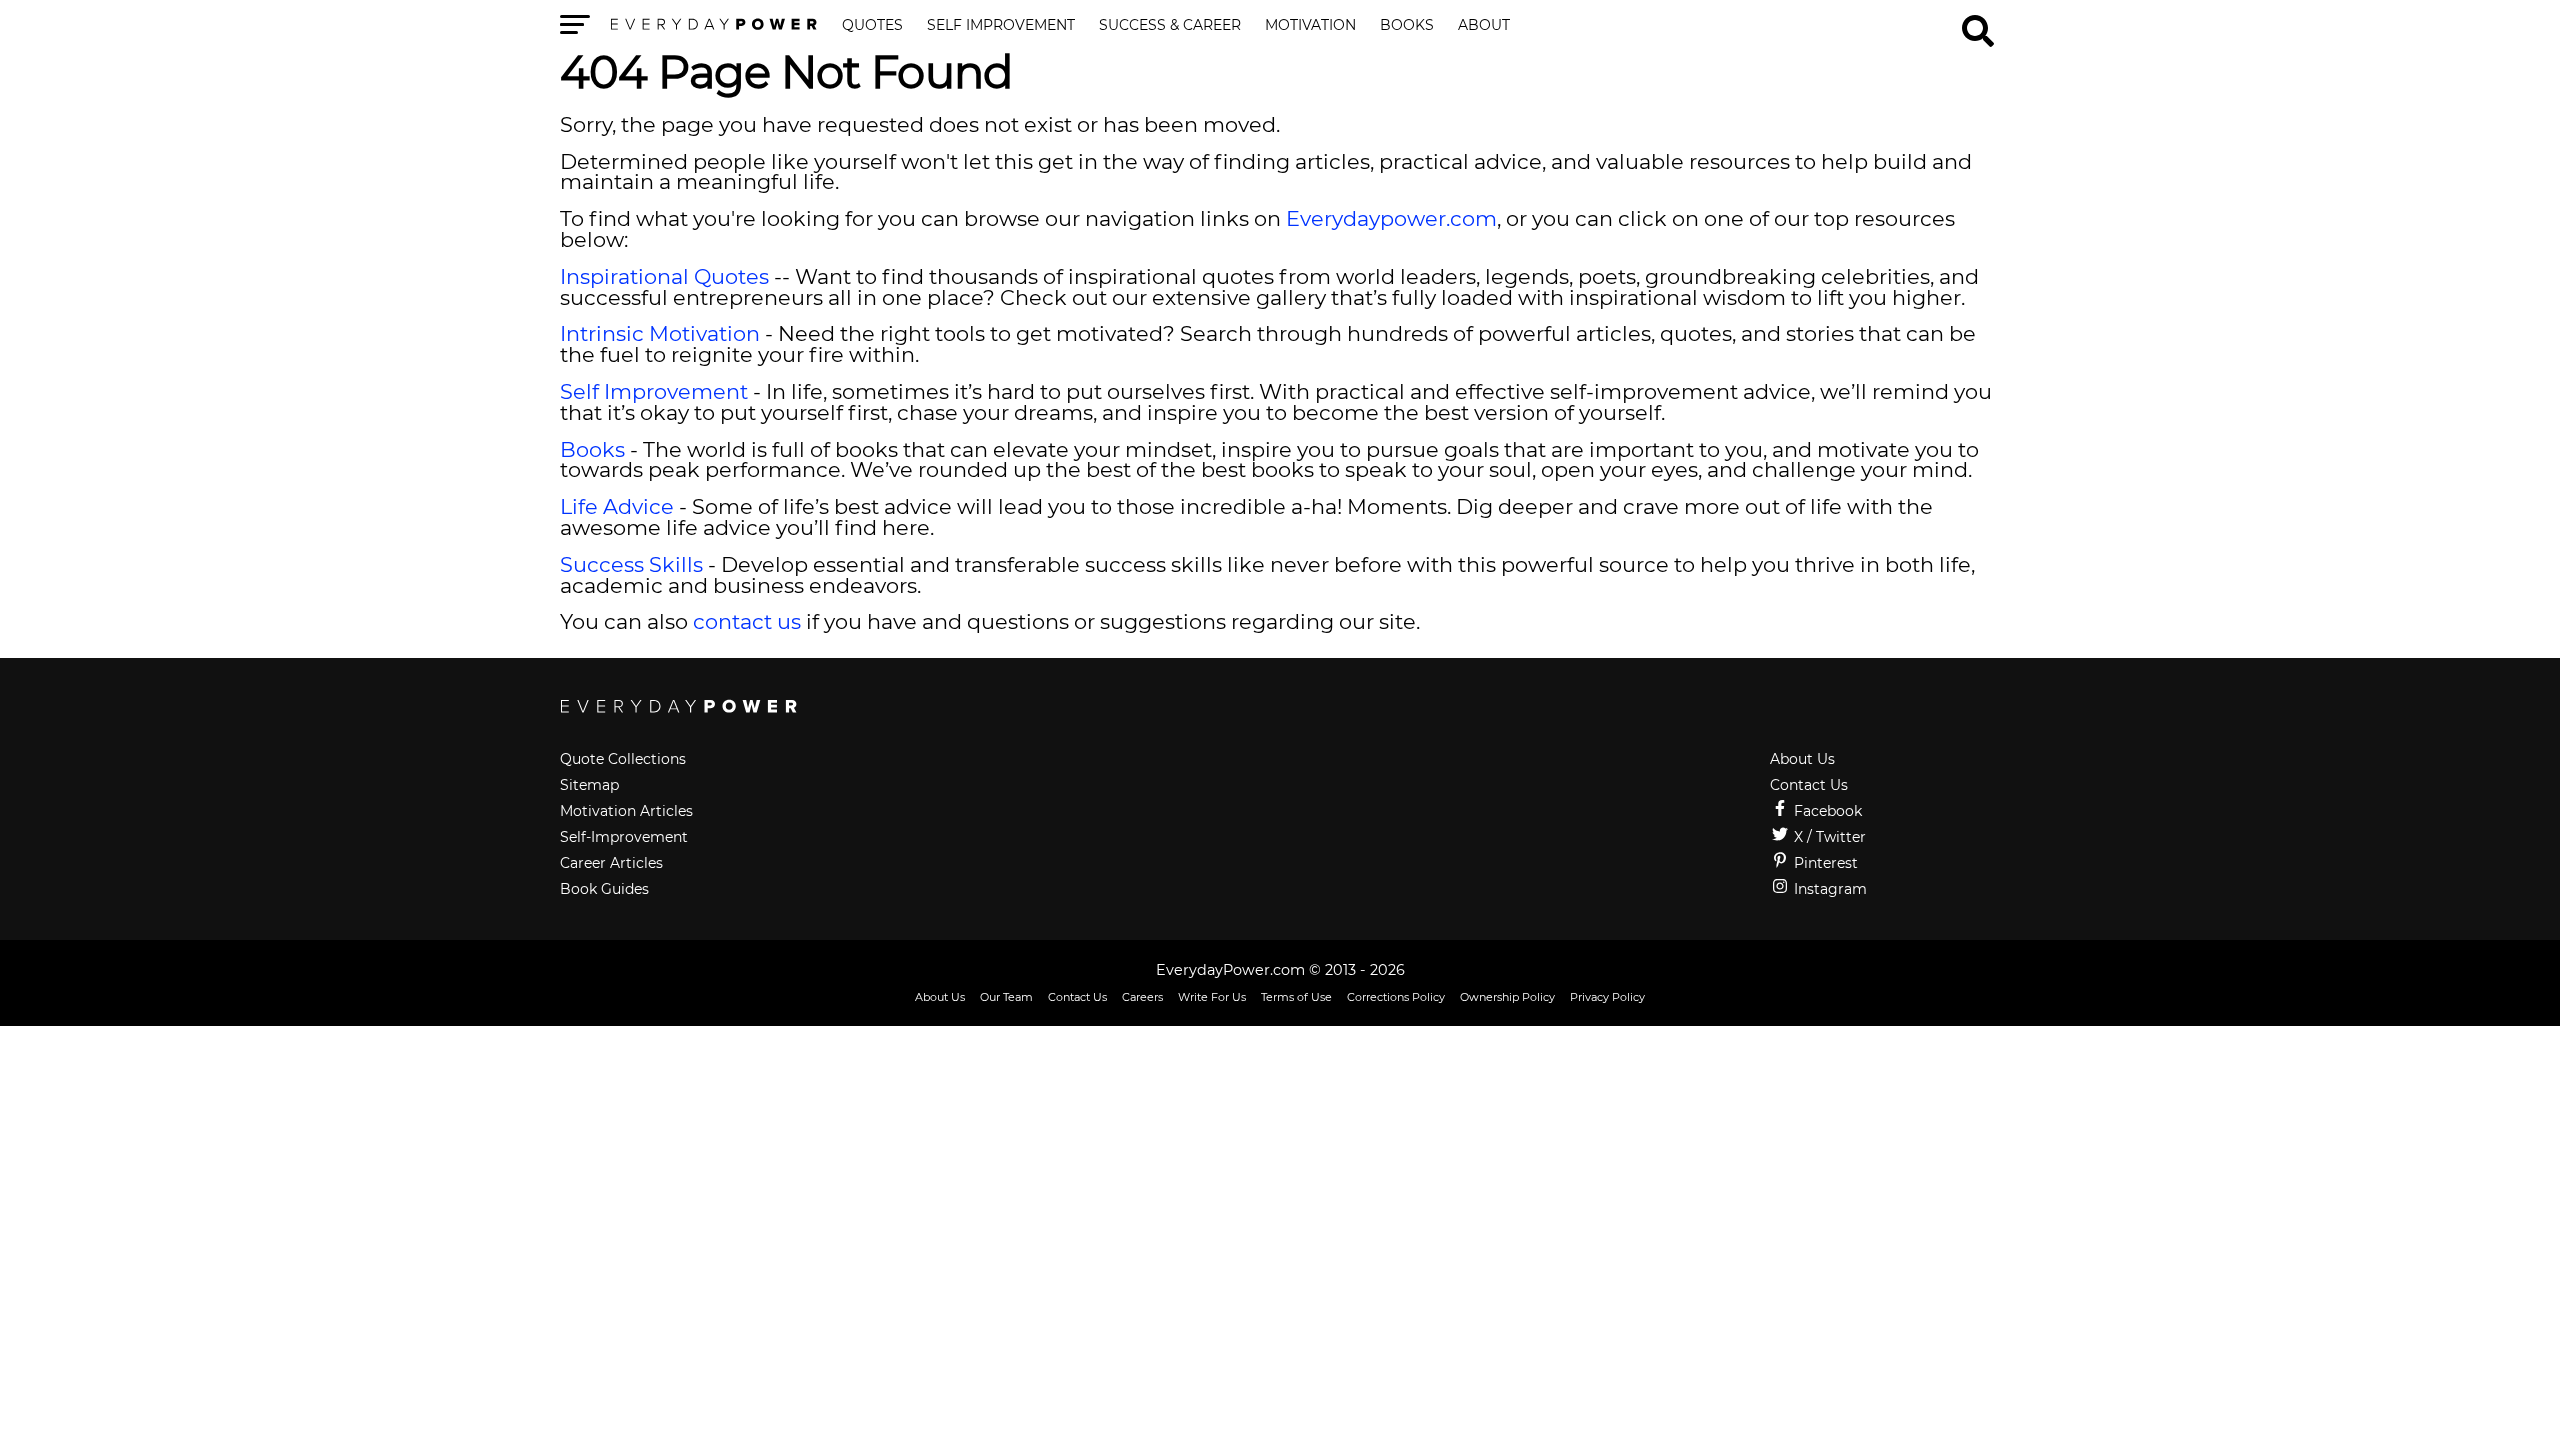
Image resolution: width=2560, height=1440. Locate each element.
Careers (1142, 997)
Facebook (1826, 811)
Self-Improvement (624, 837)
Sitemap (589, 785)
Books (1407, 26)
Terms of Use (1296, 997)
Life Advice (617, 506)
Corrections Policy (1396, 997)
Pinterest (1824, 863)
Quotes (872, 26)
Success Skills (631, 564)
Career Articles (611, 863)
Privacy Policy (1607, 997)
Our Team (1006, 997)
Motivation (1310, 26)
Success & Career (1170, 26)
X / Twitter (1828, 837)
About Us (1802, 759)
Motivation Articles (626, 811)
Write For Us (1212, 997)
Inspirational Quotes (664, 276)
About (1484, 26)
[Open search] (1978, 22)
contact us (747, 621)
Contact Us (1809, 785)
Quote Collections (623, 759)
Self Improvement (1001, 26)
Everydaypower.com (1391, 218)
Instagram (1828, 889)
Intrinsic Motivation (660, 333)
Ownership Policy (1507, 997)
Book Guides (604, 889)
